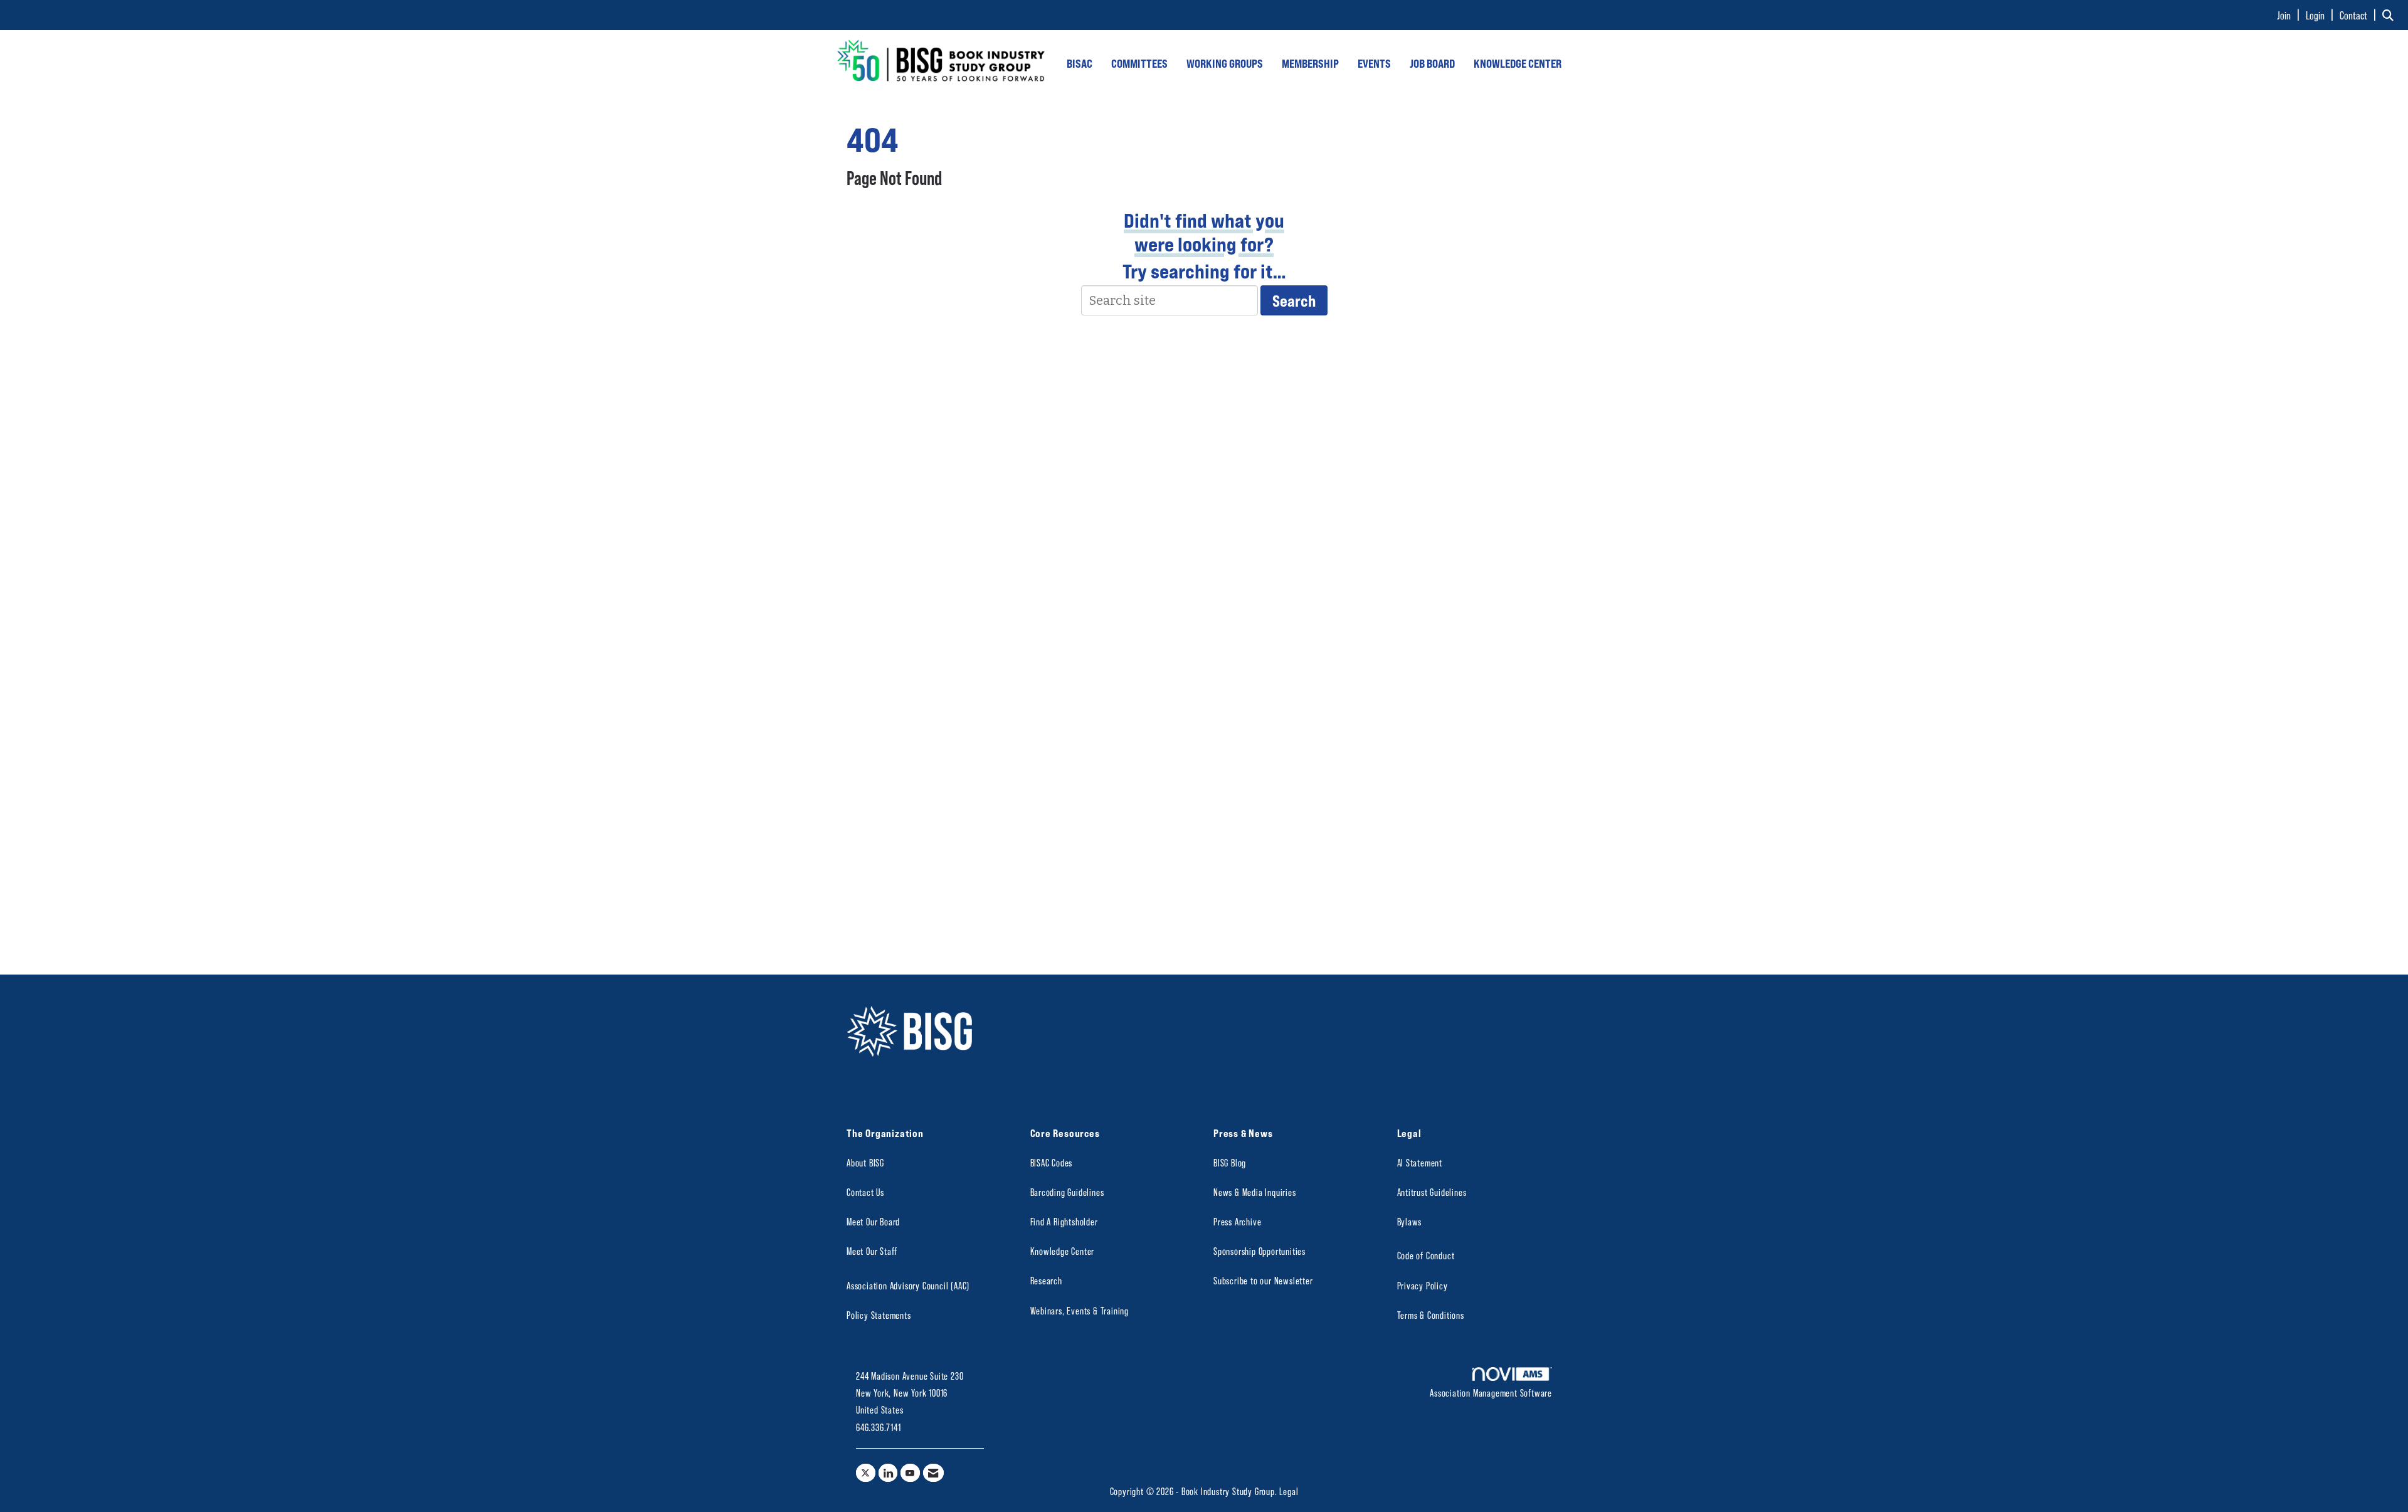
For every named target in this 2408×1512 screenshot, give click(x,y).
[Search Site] (2390, 15)
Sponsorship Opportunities (1259, 1251)
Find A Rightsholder (1064, 1221)
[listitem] (2290, 15)
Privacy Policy (1423, 1285)
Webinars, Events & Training (1080, 1310)
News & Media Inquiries (1255, 1192)
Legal (1289, 1491)
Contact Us (865, 1192)
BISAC (1080, 63)
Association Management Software (1491, 1393)
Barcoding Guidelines (1067, 1192)
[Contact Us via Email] (933, 1473)
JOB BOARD (1432, 63)
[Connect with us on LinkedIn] (888, 1473)
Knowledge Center (1063, 1251)
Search (1294, 300)
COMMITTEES (1139, 63)
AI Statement (1420, 1162)
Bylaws (1410, 1221)
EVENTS (1374, 63)
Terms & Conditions (1431, 1315)
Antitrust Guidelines (1432, 1192)
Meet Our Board (873, 1221)
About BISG (865, 1162)
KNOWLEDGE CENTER (1518, 63)
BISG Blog (1230, 1162)
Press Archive (1237, 1221)
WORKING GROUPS (1225, 63)
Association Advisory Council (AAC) (908, 1285)
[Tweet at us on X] (866, 1473)
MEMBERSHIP (1310, 63)
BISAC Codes (1052, 1162)
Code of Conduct (1426, 1255)
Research (1046, 1280)
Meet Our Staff (872, 1251)
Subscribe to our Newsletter (1263, 1280)
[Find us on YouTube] (910, 1473)
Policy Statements (879, 1315)
